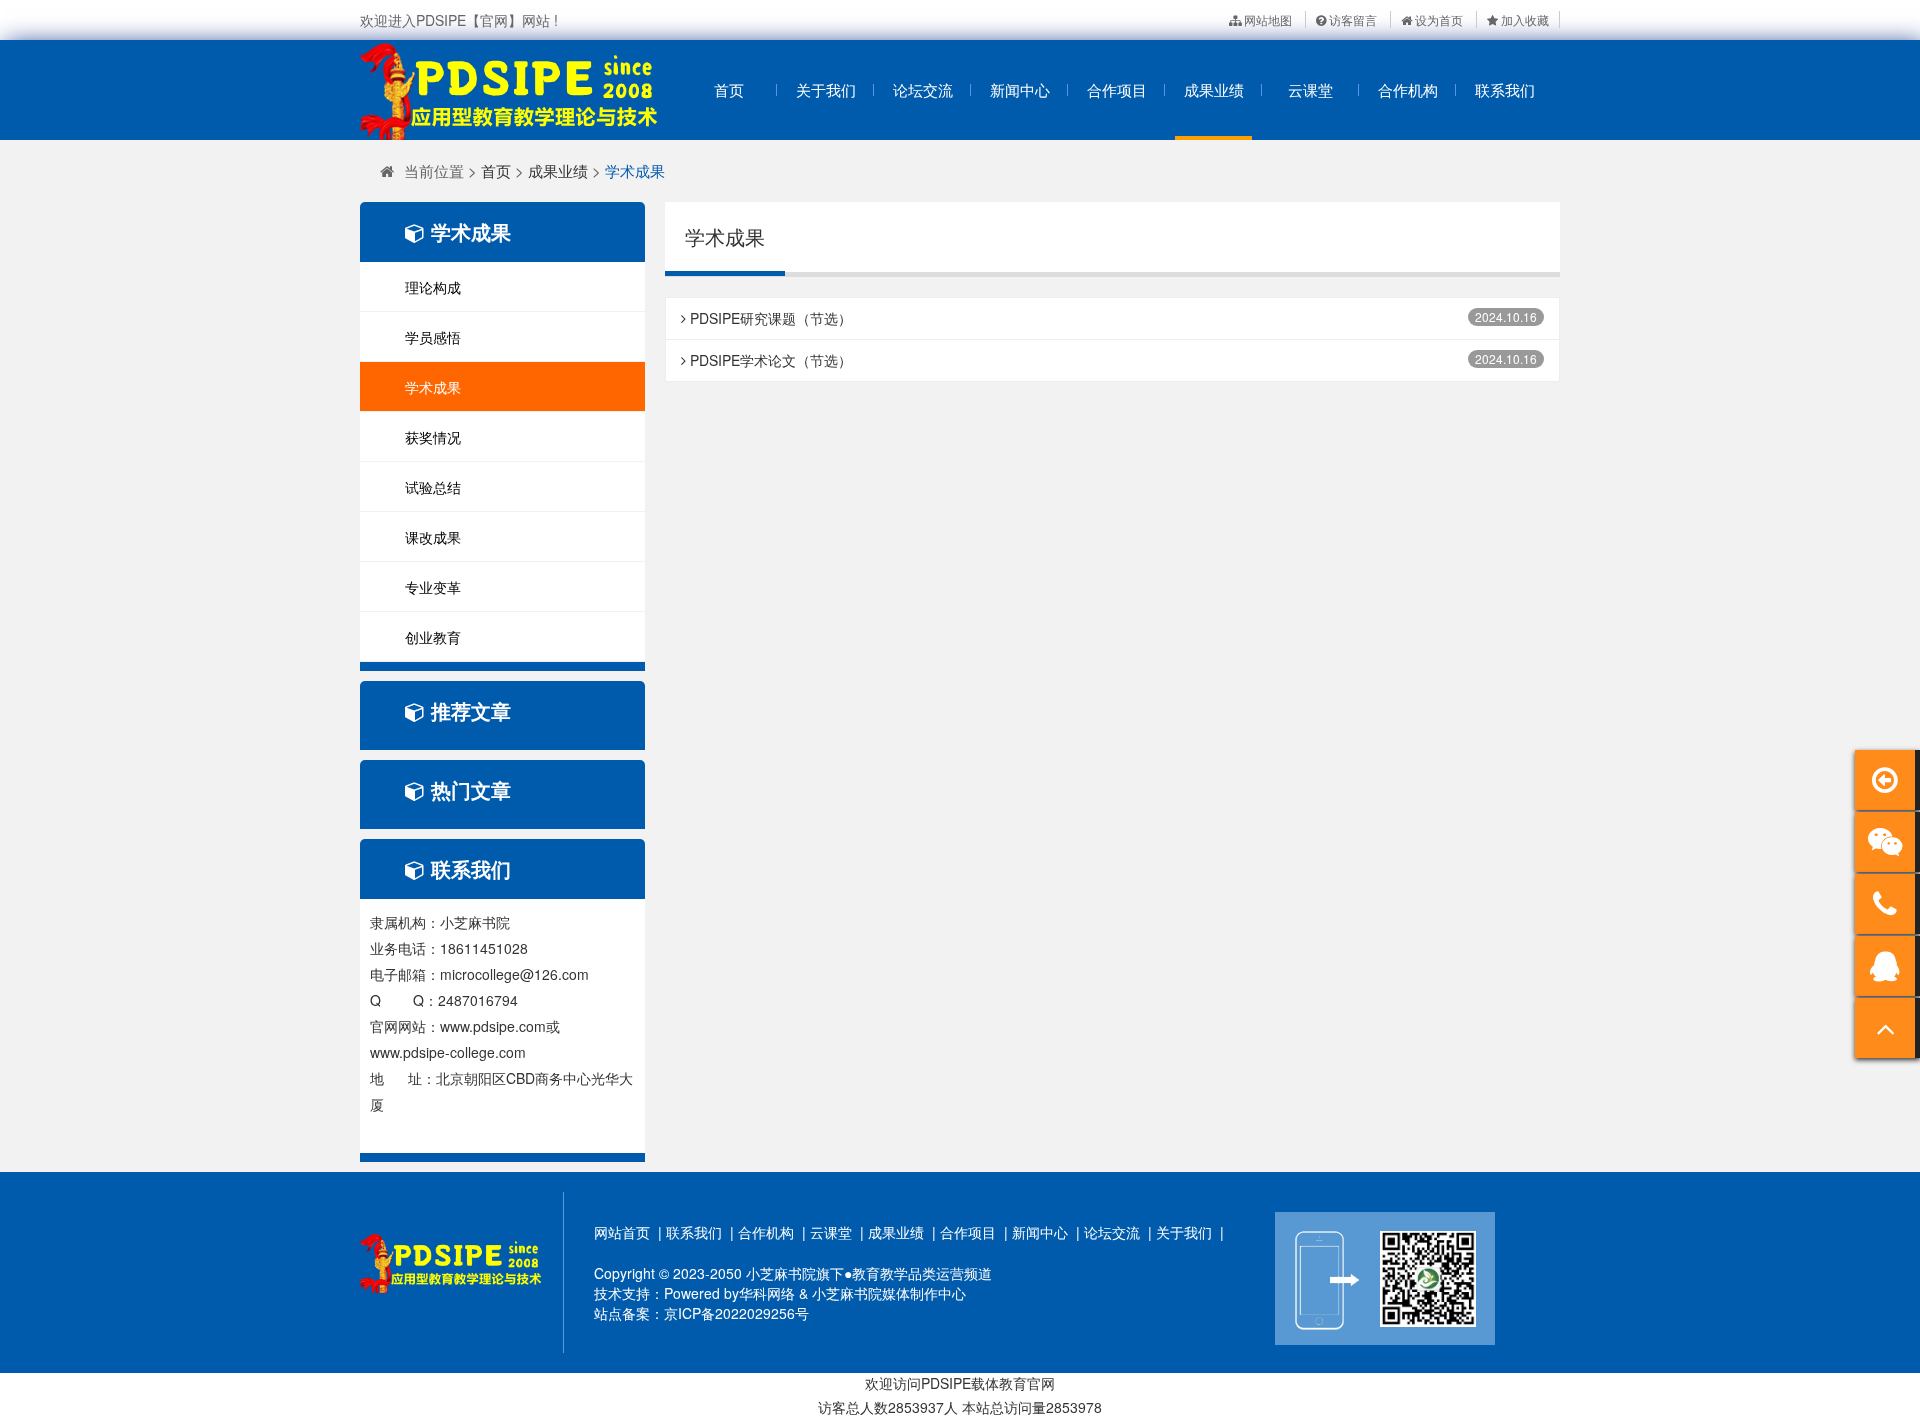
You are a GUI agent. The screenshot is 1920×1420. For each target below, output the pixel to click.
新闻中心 (1020, 89)
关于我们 (826, 89)
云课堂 (1310, 89)
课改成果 (433, 537)
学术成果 (635, 170)
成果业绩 (1214, 89)
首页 (729, 89)
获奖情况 (433, 437)
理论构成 (433, 287)
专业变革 (433, 587)
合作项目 (1117, 89)
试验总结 (433, 487)
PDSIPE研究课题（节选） (769, 318)
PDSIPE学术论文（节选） (769, 360)
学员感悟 (433, 337)
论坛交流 (923, 89)
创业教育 (433, 637)
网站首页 (622, 1232)
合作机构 (1408, 89)
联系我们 (1505, 89)
